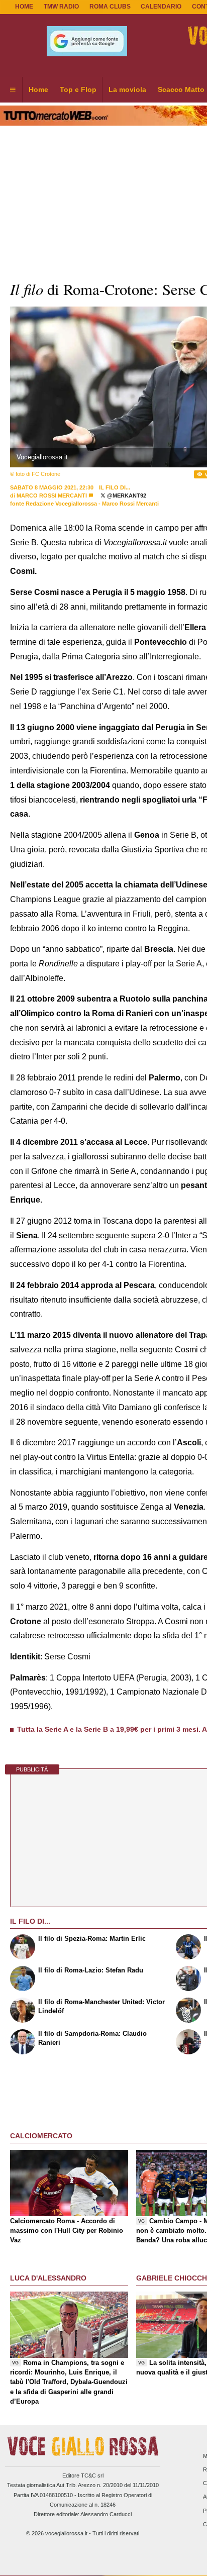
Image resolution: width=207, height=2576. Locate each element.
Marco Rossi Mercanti (52, 496)
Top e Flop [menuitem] (78, 89)
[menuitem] (13, 90)
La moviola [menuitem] (127, 89)
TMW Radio (61, 7)
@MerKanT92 (126, 496)
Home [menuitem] (38, 89)
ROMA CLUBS (110, 7)
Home (24, 7)
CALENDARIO (161, 7)
